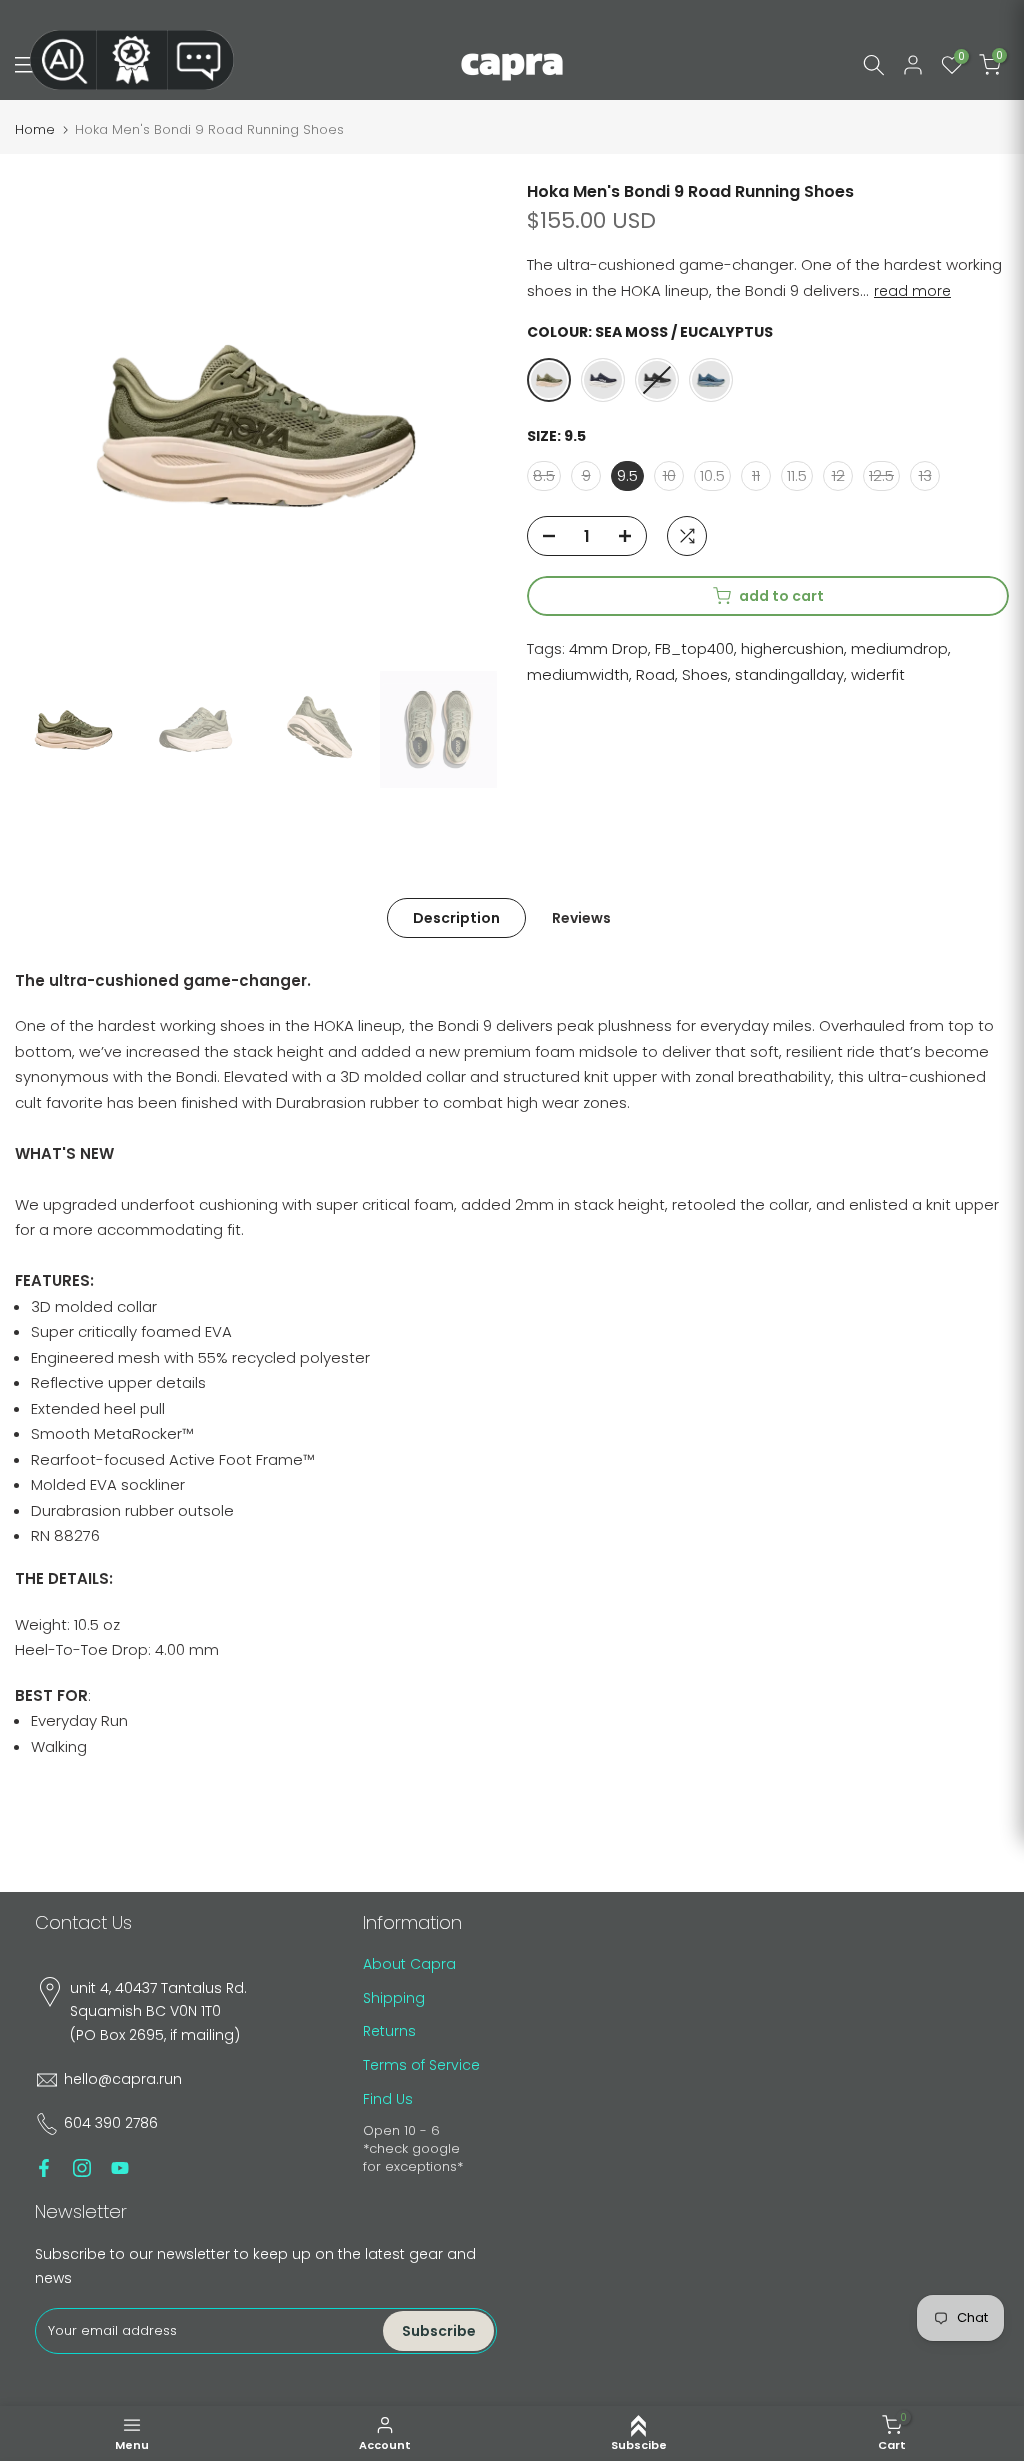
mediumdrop (899, 648)
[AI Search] (63, 60)
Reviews (581, 917)
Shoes (705, 674)
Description (456, 917)
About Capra (409, 1964)
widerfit (878, 674)
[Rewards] (132, 60)
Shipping (394, 1998)
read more (912, 291)
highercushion (792, 648)
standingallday (789, 674)
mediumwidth (578, 674)
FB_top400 (694, 648)
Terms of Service (421, 2065)
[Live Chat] (201, 60)
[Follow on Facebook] (44, 2168)
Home (35, 129)
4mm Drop (608, 648)
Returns (389, 2031)
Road (655, 674)
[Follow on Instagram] (82, 2168)
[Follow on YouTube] (120, 2168)
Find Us (388, 2099)
